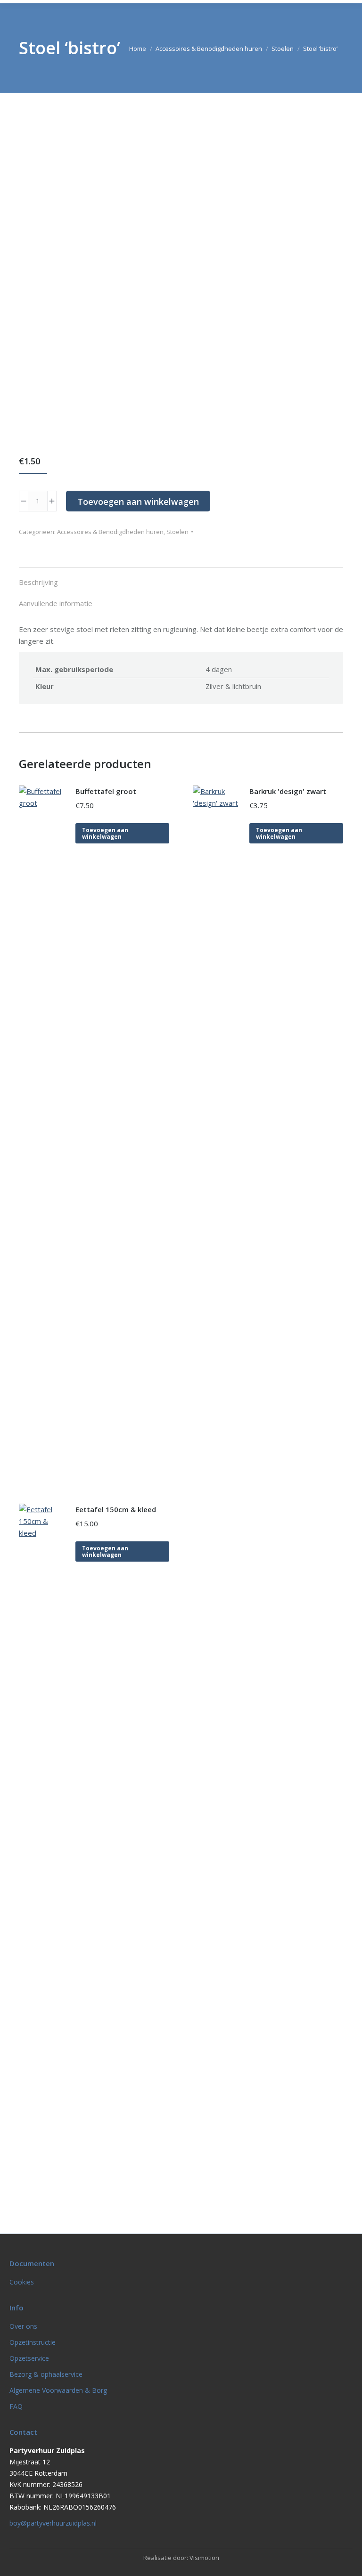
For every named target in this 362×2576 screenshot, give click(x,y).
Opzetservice (29, 2358)
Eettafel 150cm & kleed (116, 1509)
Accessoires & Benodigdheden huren (110, 532)
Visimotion (204, 2558)
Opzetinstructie (33, 2342)
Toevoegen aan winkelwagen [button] (105, 833)
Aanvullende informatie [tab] (56, 603)
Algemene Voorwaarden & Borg (58, 2390)
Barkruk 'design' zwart (288, 791)
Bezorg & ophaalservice (46, 2374)
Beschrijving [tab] (38, 582)
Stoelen (177, 532)
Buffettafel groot (106, 791)
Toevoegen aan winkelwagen (138, 502)
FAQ (16, 2406)
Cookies (22, 2282)
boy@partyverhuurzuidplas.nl (53, 2523)
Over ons (23, 2326)
